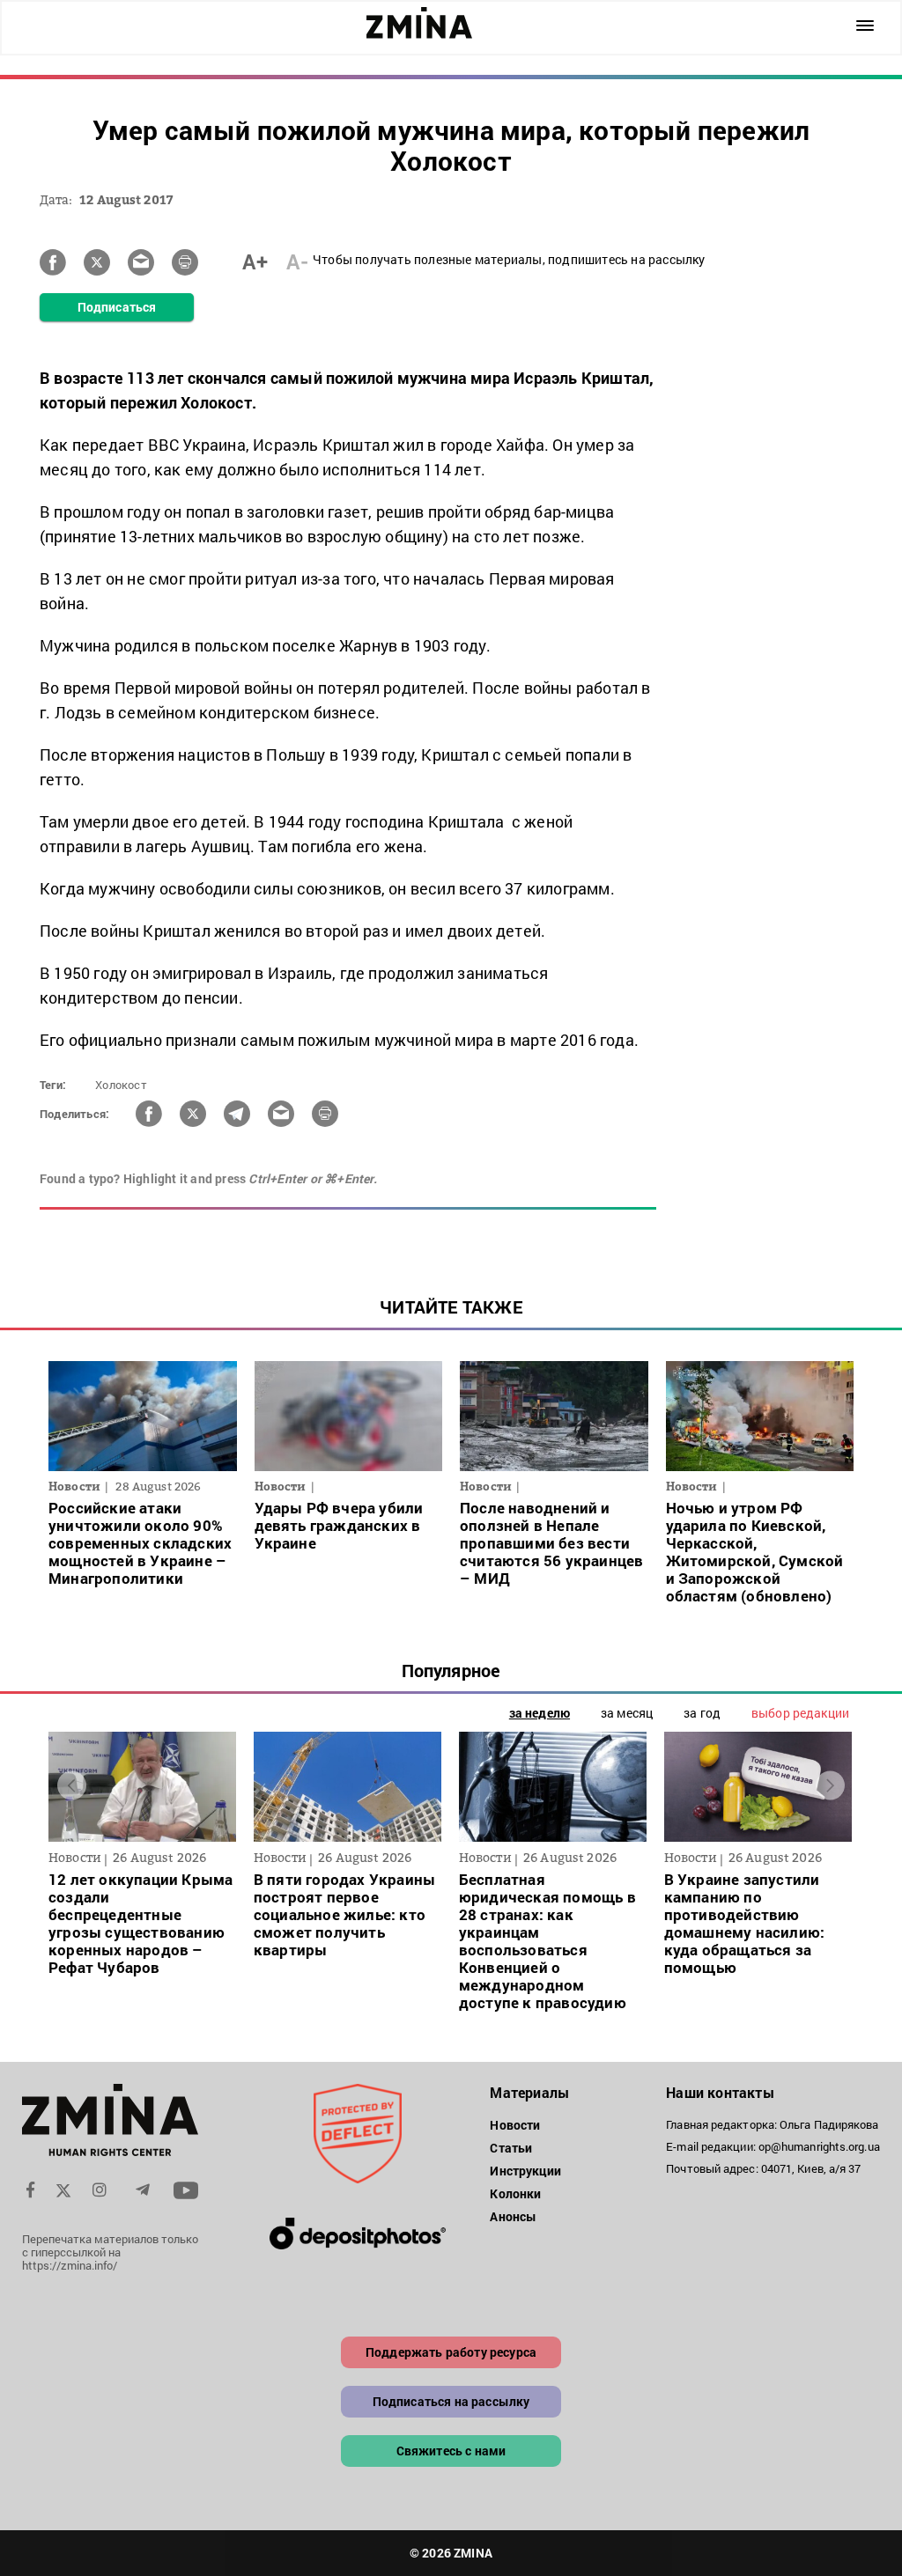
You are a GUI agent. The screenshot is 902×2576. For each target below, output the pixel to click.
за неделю (540, 1713)
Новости (515, 2125)
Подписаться (117, 307)
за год (702, 1713)
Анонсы (513, 2216)
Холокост (121, 1085)
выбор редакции (800, 1713)
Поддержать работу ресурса (451, 2352)
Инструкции (525, 2171)
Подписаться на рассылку (451, 2401)
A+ (255, 261)
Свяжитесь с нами (451, 2451)
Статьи (511, 2148)
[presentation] (72, 1785)
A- (297, 261)
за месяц (627, 1713)
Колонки (515, 2193)
